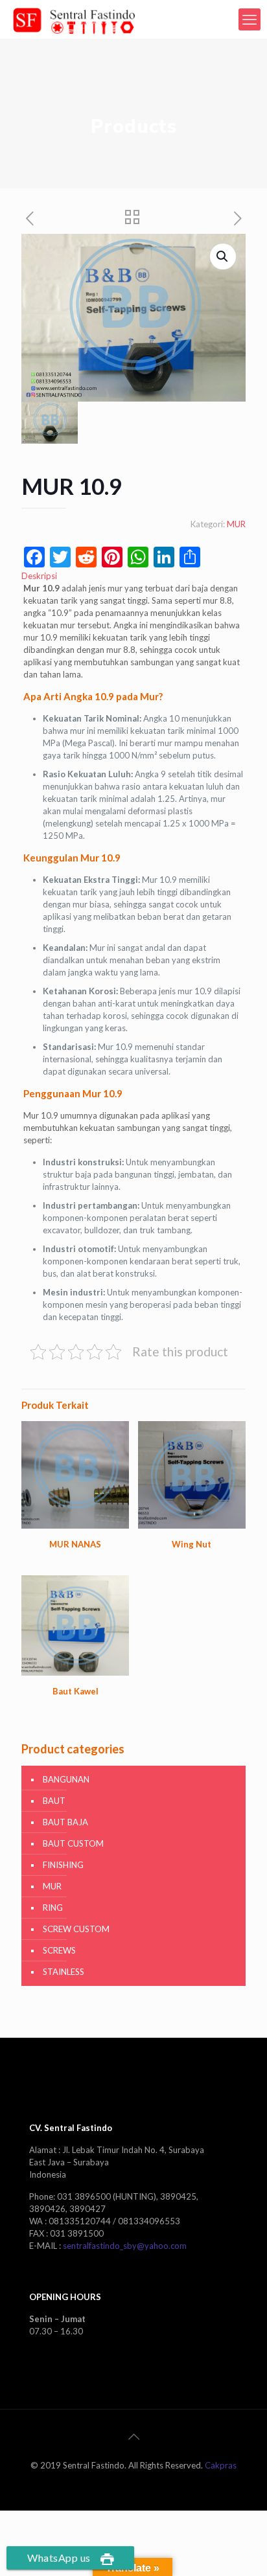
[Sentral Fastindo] (74, 19)
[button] (223, 256)
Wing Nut (192, 1544)
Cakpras (221, 2465)
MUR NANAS (75, 1544)
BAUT (54, 1801)
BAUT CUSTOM (73, 1843)
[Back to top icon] (133, 2436)
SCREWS (59, 1950)
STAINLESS (64, 1972)
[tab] (133, 576)
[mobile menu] (250, 19)
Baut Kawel (75, 1691)
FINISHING (63, 1865)
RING (53, 1908)
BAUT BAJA (65, 1822)
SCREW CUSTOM (76, 1929)
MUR (236, 524)
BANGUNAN (66, 1779)
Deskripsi (39, 576)
